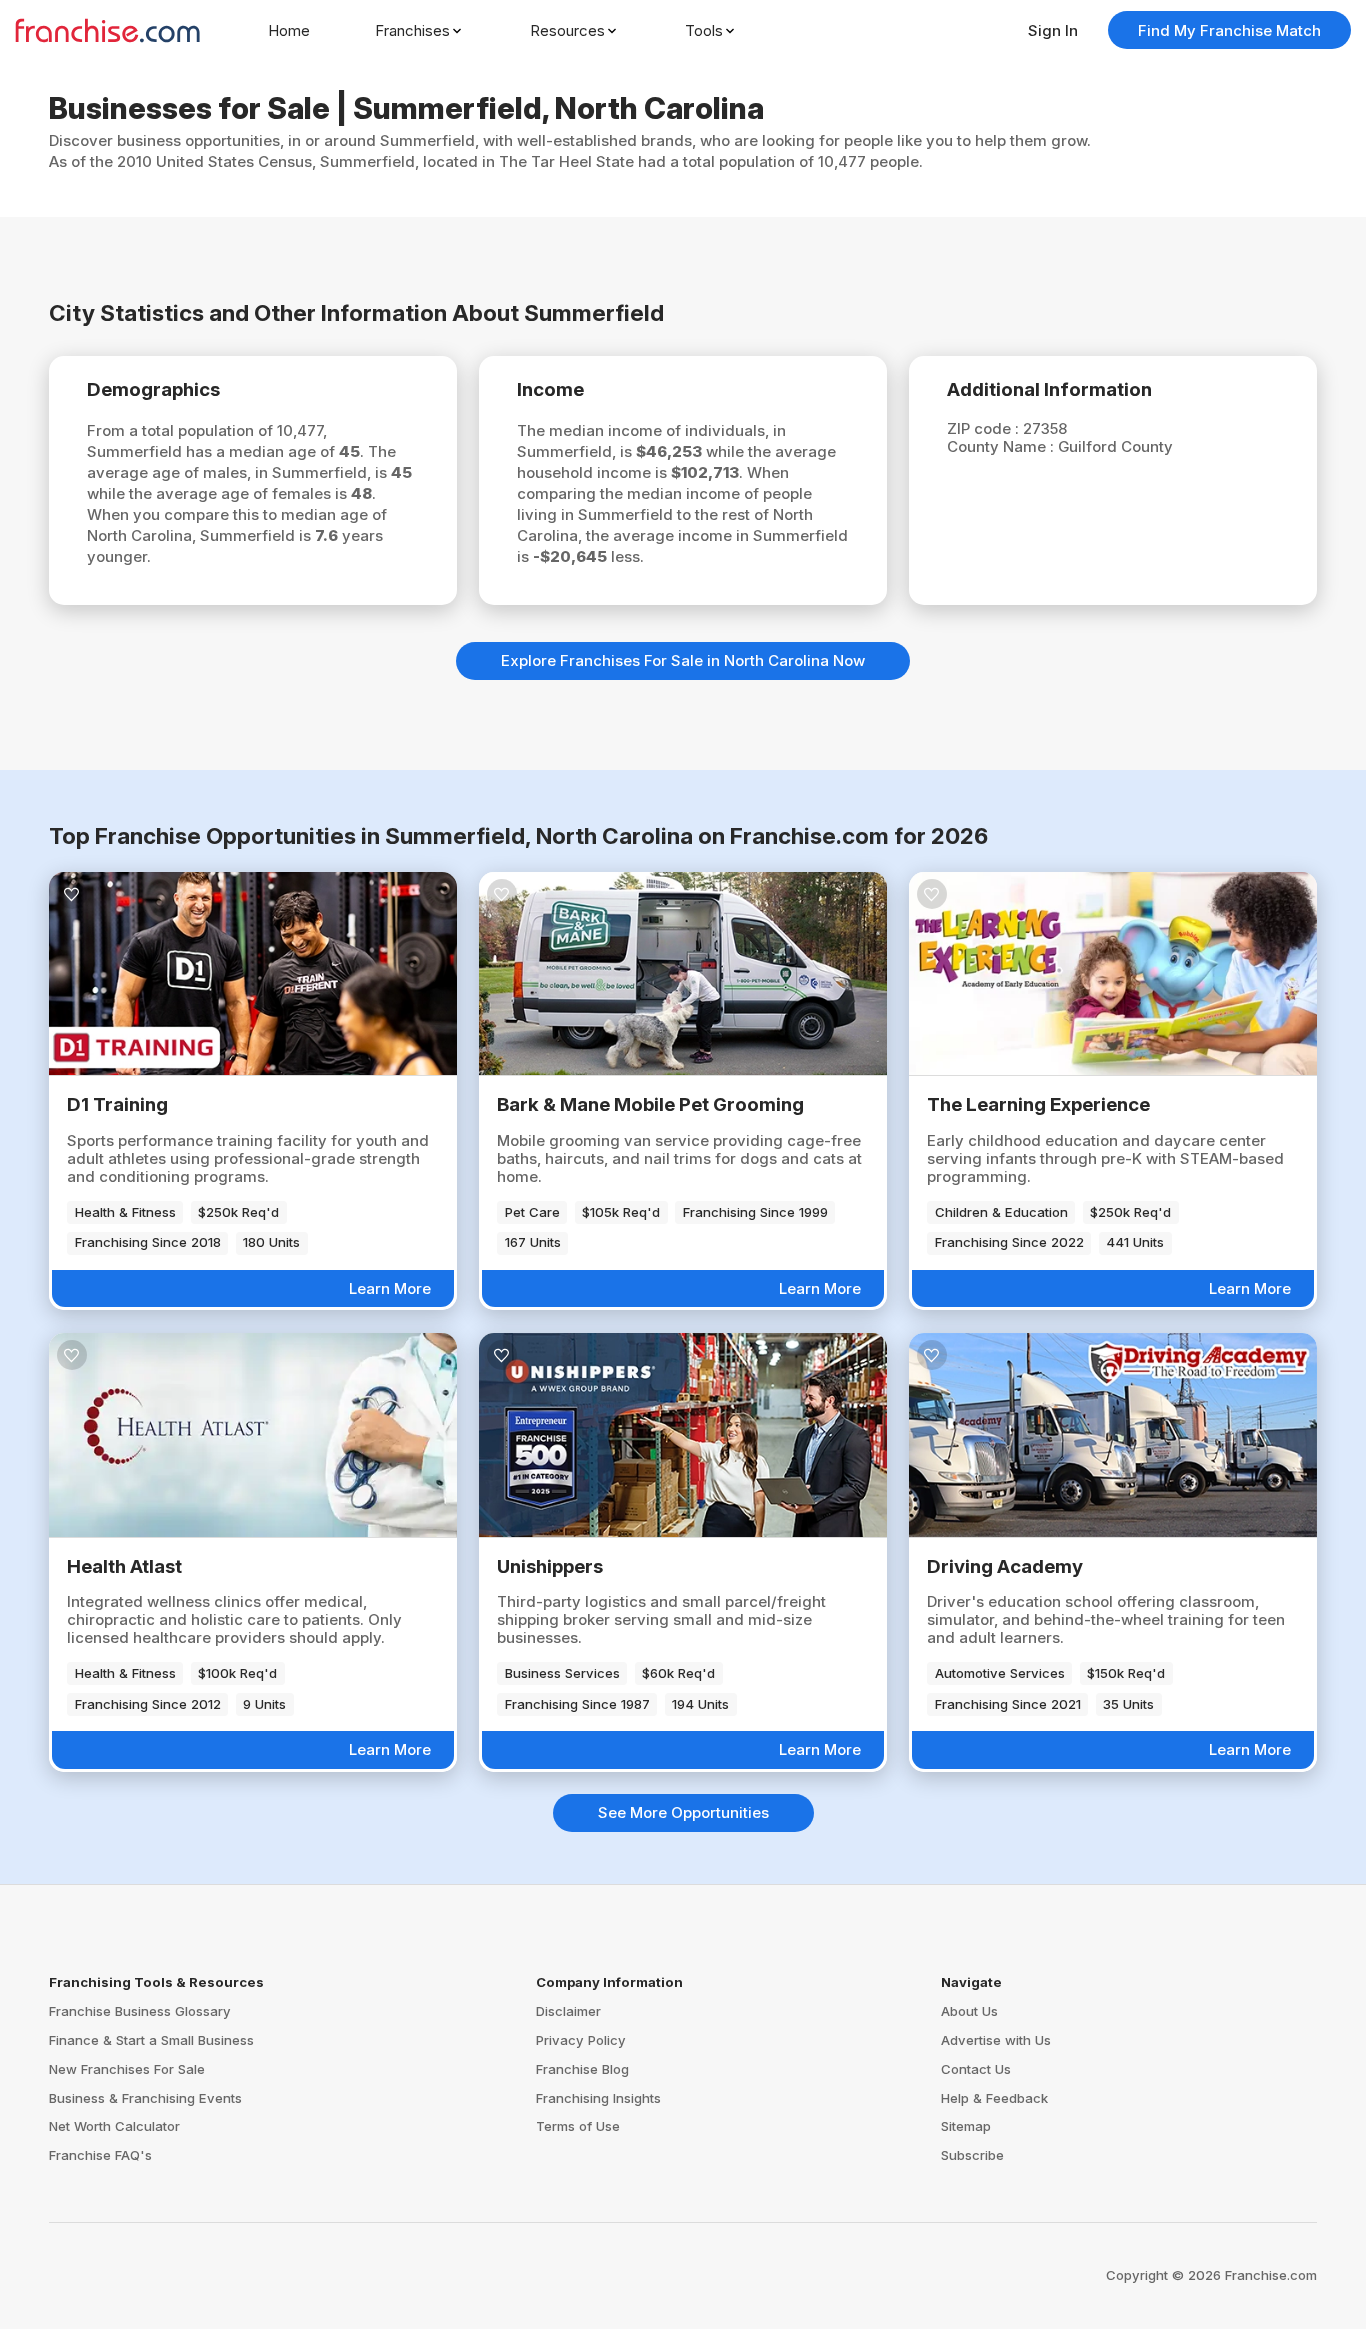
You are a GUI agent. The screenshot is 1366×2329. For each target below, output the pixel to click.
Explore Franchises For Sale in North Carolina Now (683, 660)
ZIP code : (985, 428)
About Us (969, 2011)
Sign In (1053, 30)
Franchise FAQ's (100, 2155)
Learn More (390, 1288)
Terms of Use (578, 2126)
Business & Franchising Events (145, 2098)
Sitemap (966, 2126)
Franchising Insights (598, 2098)
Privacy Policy (581, 2040)
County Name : (1002, 446)
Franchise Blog (582, 2069)
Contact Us (976, 2069)
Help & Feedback (994, 2098)
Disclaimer (568, 2011)
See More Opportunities (683, 1812)
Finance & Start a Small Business (151, 2040)
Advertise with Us (996, 2040)
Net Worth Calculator (114, 2126)
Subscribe (972, 2155)
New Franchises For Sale (127, 2069)
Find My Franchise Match (1229, 30)
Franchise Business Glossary (140, 2011)
